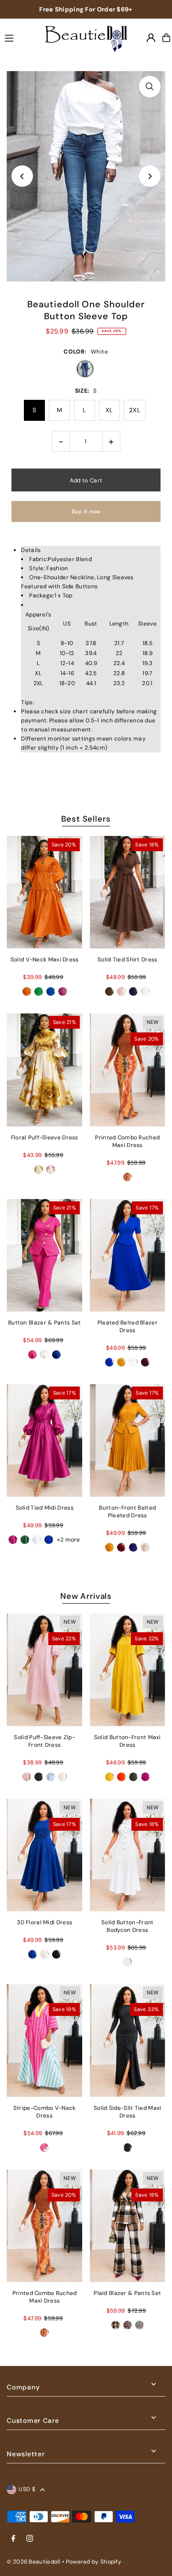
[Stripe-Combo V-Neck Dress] (44, 2040)
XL (109, 410)
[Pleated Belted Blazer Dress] (128, 1255)
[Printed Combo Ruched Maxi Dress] (128, 1070)
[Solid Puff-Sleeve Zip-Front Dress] (44, 1669)
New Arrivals (86, 1596)
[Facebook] (13, 2539)
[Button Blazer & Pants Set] (44, 1255)
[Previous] (22, 176)
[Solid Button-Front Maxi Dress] (128, 1669)
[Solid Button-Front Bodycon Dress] (128, 1855)
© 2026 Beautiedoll (33, 2562)
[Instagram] (30, 2539)
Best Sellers (86, 819)
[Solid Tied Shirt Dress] (128, 892)
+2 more (69, 1540)
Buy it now (86, 511)
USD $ (27, 2489)
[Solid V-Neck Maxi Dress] (44, 892)
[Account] (151, 38)
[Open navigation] (17, 37)
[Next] (150, 176)
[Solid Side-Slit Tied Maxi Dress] (128, 2040)
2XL (135, 410)
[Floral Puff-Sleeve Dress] (44, 1070)
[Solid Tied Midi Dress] (44, 1440)
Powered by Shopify (94, 2562)
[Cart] (166, 38)
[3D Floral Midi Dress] (44, 1855)
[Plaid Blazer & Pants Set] (128, 2226)
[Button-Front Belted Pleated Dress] (128, 1440)
